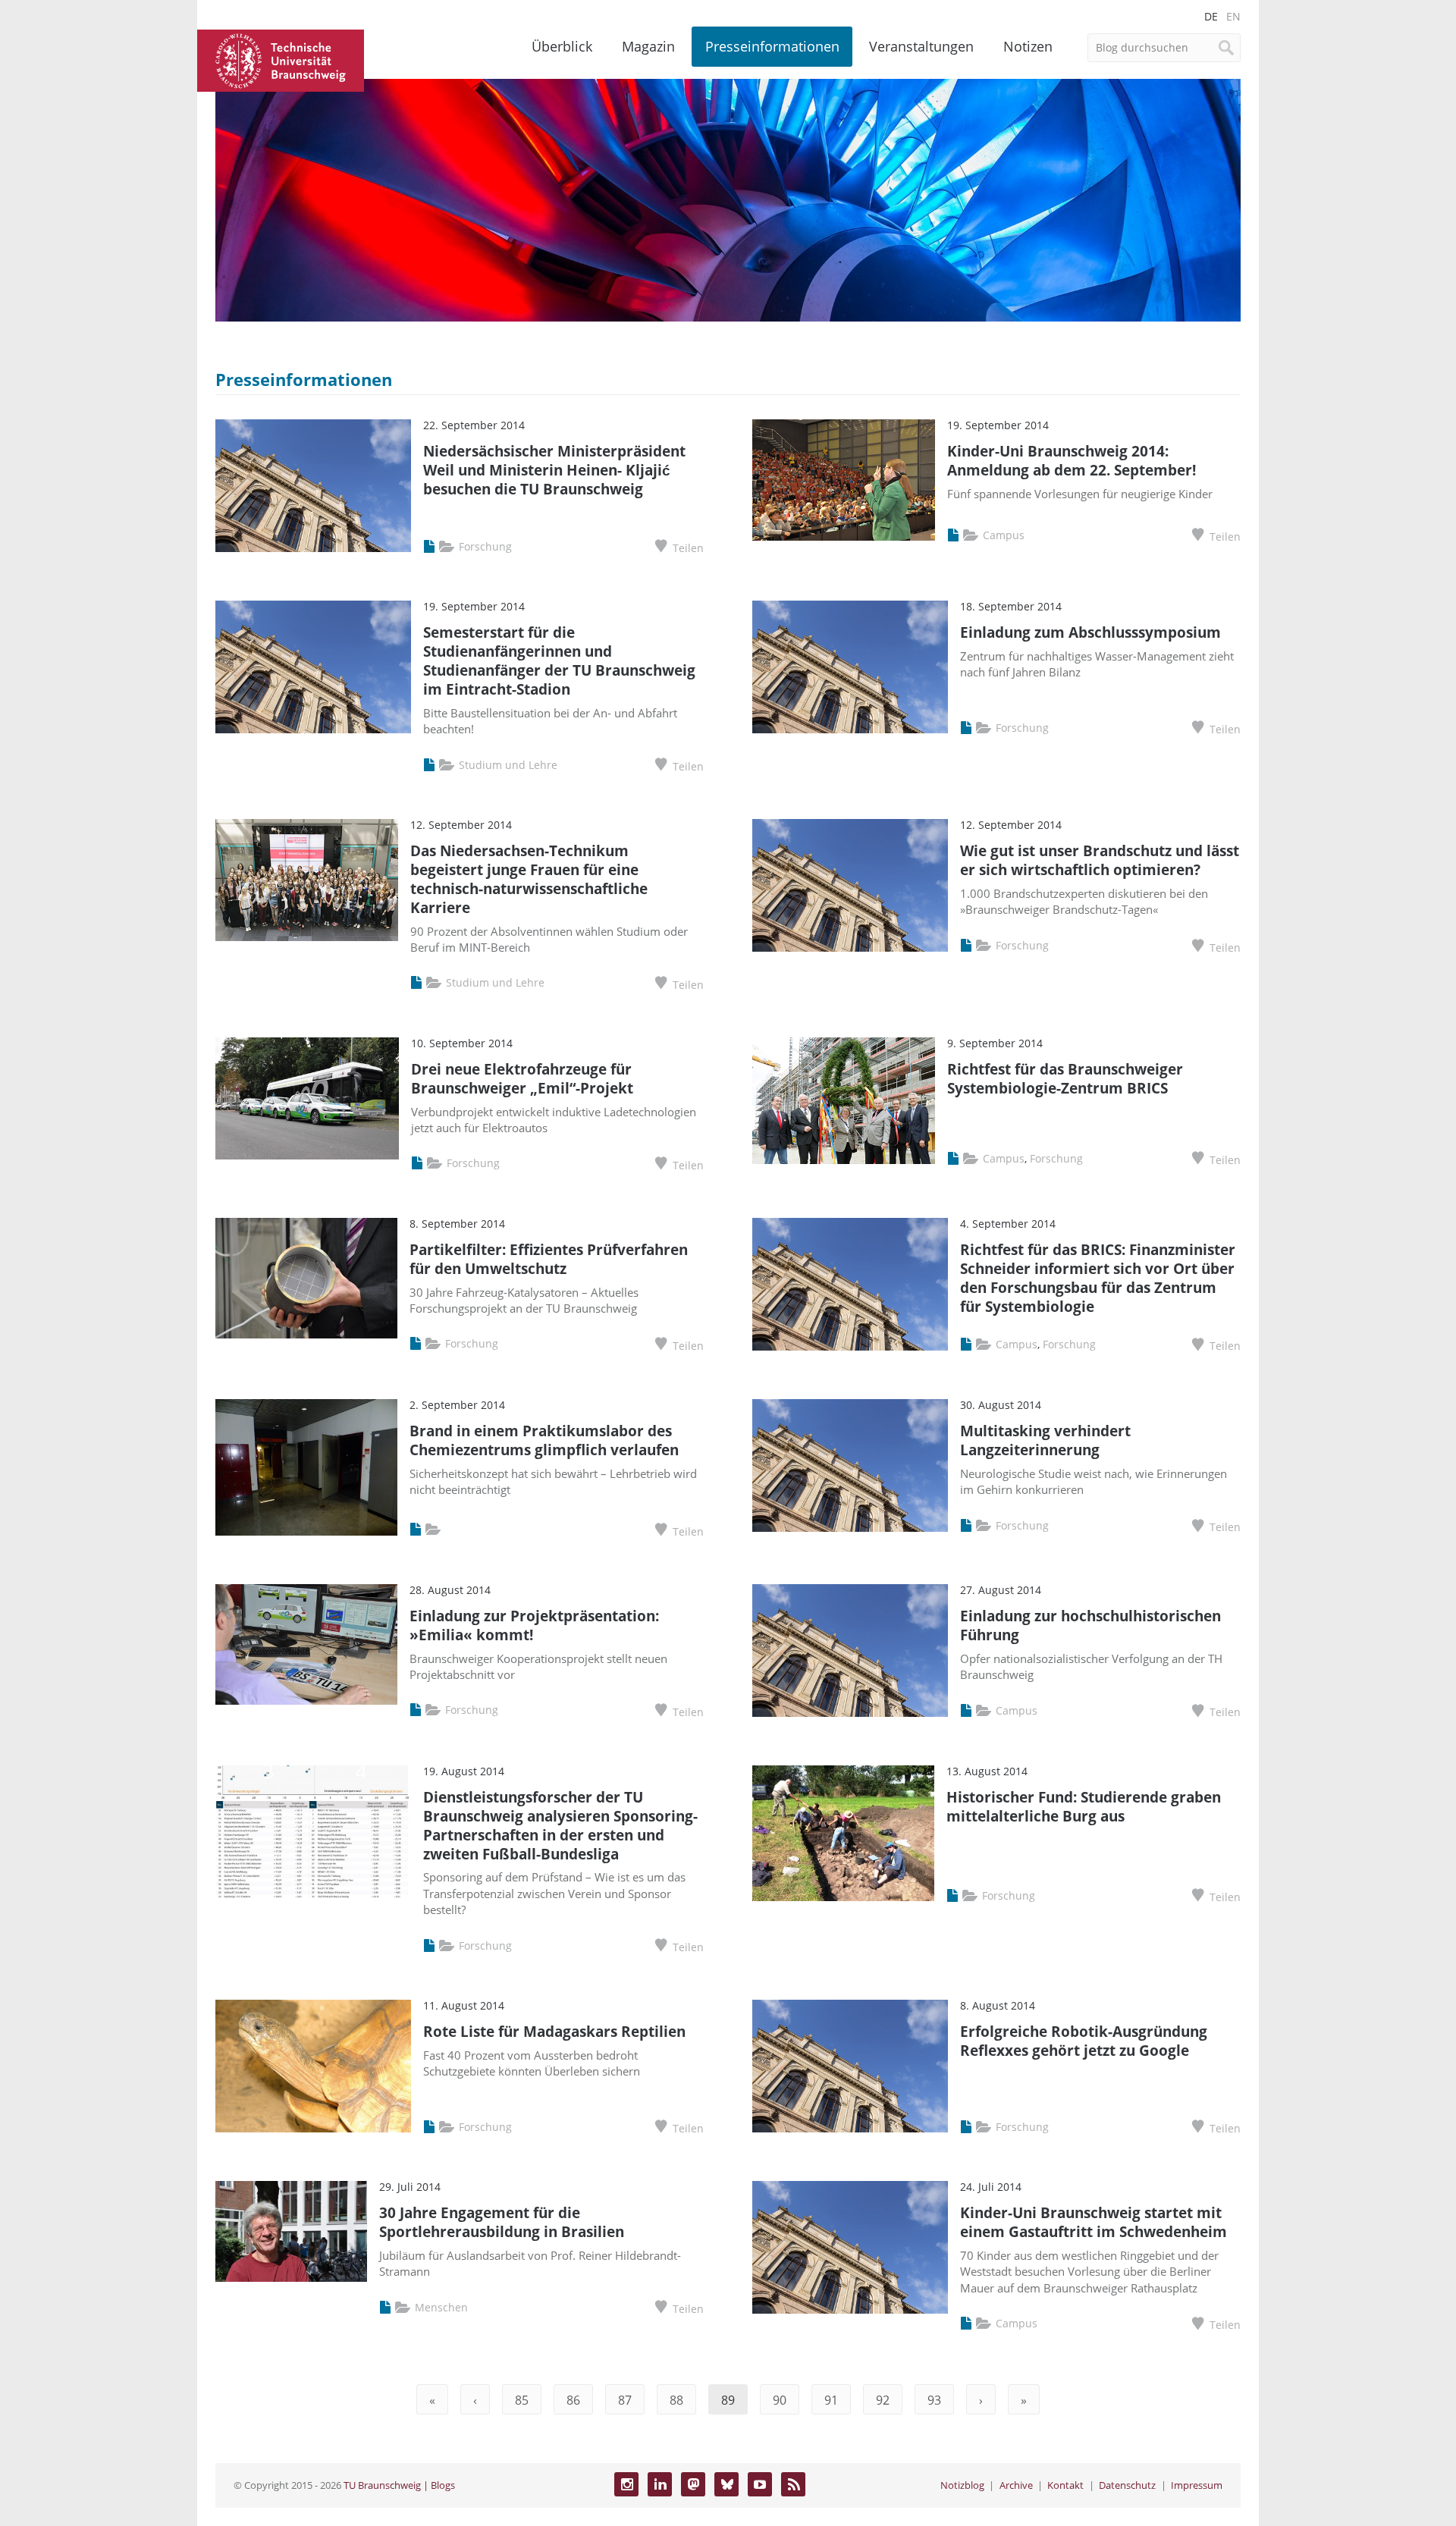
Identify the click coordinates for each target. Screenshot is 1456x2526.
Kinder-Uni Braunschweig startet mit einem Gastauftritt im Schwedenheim (1094, 2222)
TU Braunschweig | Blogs (399, 2485)
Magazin (648, 46)
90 (780, 2400)
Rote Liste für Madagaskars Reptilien (554, 2031)
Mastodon (693, 2484)
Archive (1016, 2485)
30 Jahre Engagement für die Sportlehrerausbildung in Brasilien (502, 2222)
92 (883, 2400)
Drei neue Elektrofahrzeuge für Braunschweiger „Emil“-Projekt (522, 1078)
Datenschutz (1127, 2485)
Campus (1004, 535)
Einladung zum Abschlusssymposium (1090, 632)
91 (831, 2400)
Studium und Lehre (508, 765)
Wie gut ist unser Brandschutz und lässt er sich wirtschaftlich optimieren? (1100, 860)
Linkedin (660, 2484)
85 (522, 2400)
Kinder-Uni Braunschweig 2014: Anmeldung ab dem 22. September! (1072, 460)
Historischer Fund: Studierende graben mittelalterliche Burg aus (1084, 1806)
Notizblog (962, 2485)
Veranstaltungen (921, 46)
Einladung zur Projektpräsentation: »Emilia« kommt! (534, 1625)
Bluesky (726, 2484)
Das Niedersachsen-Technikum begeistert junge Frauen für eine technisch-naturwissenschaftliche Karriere (529, 879)
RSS (793, 2484)
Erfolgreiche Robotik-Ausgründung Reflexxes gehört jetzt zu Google (1084, 2041)
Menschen (441, 2307)
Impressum (1197, 2485)
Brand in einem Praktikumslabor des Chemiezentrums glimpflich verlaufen (544, 1440)
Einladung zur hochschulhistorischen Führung (1090, 1625)
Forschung (485, 546)
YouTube (760, 2484)
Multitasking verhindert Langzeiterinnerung (1045, 1440)
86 (573, 2400)
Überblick (562, 46)
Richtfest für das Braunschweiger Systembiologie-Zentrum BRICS (1065, 1078)
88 (676, 2400)
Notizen (1028, 46)
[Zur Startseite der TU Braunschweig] (281, 58)
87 (625, 2400)
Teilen (688, 548)
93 (934, 2400)
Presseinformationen (772, 46)
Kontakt (1065, 2485)
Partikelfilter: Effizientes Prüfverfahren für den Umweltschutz (549, 1259)
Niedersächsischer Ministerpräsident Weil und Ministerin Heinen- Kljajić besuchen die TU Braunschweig (554, 470)
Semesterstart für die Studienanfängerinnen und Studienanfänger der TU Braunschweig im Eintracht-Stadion (559, 661)
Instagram (626, 2484)
